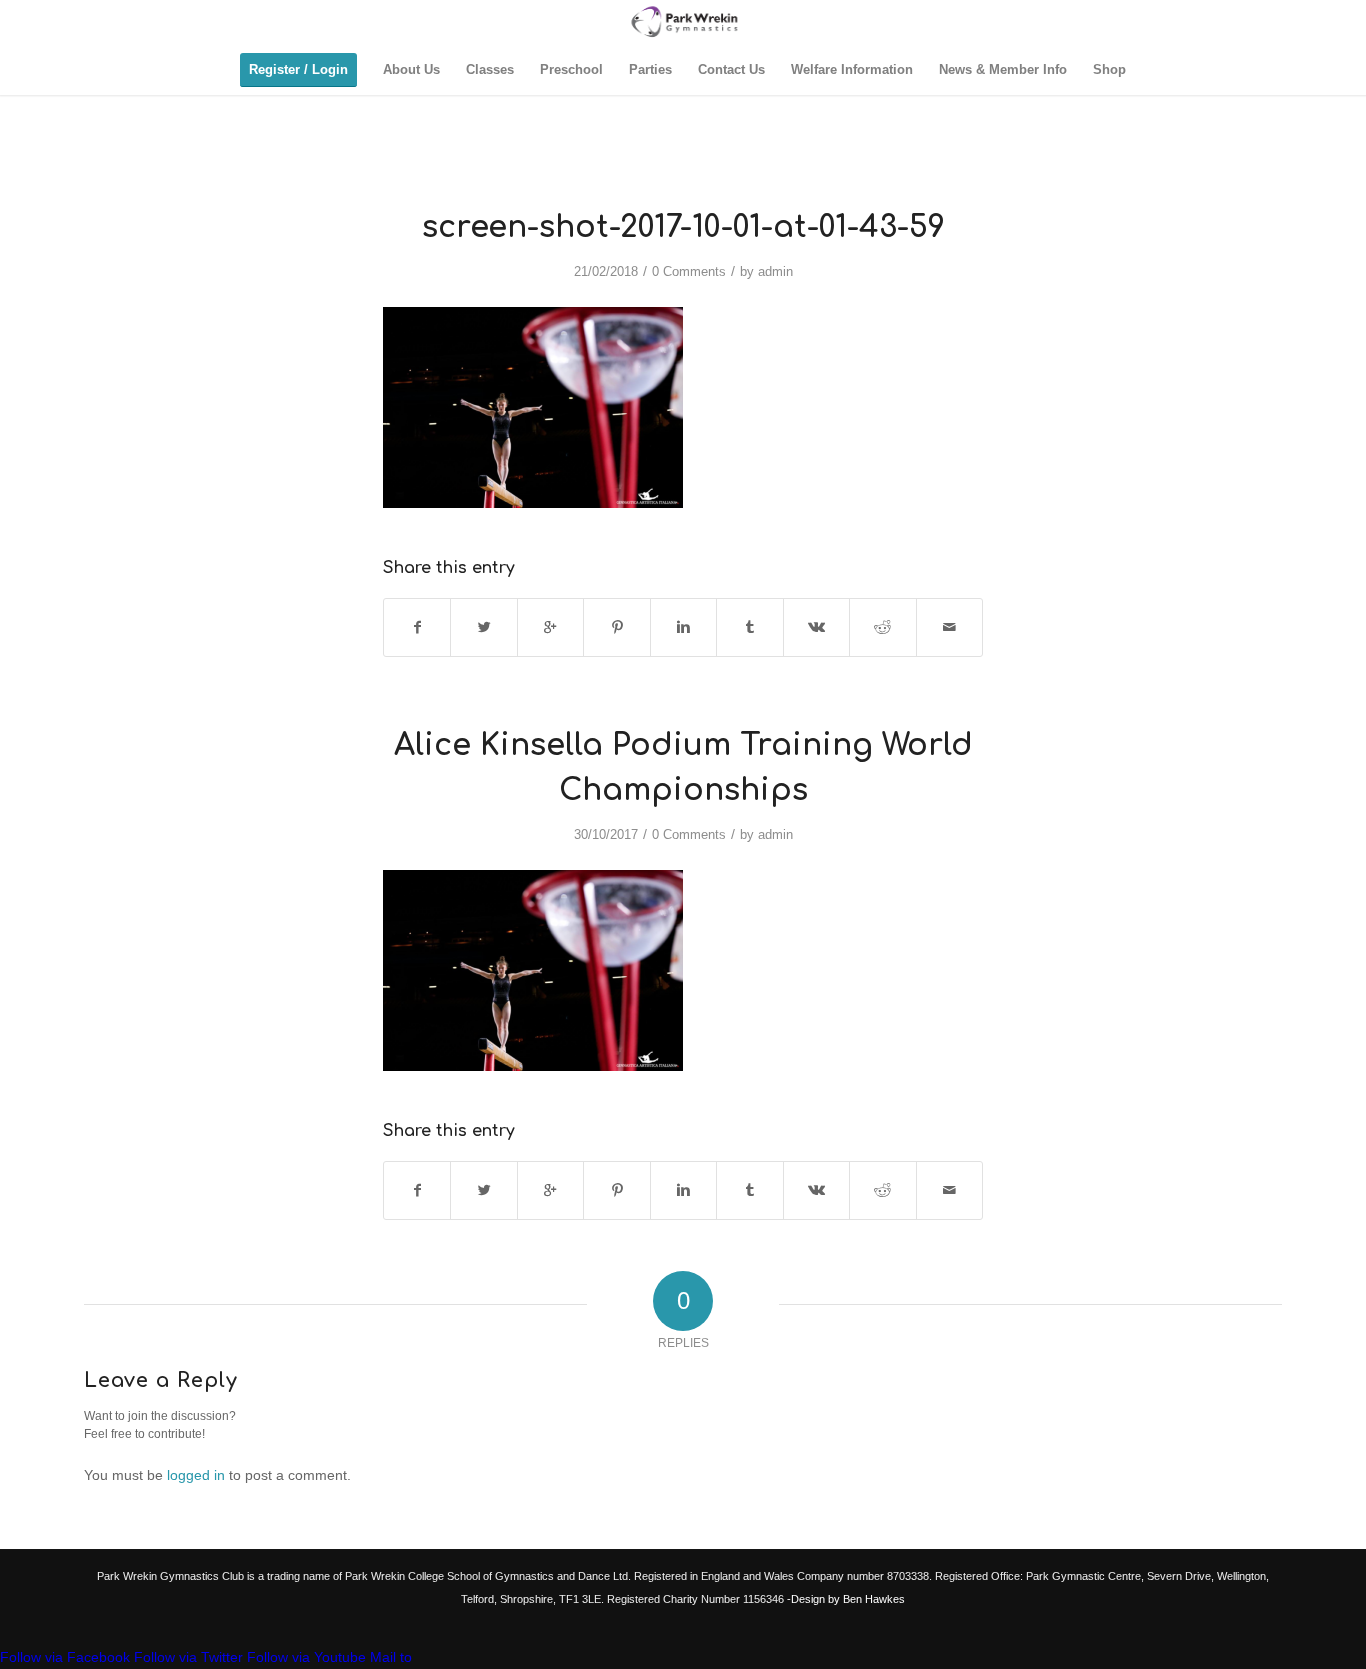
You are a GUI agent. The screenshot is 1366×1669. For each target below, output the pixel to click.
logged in (196, 1475)
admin (775, 271)
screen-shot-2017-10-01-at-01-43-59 (683, 227)
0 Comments (689, 271)
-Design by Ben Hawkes (844, 1599)
